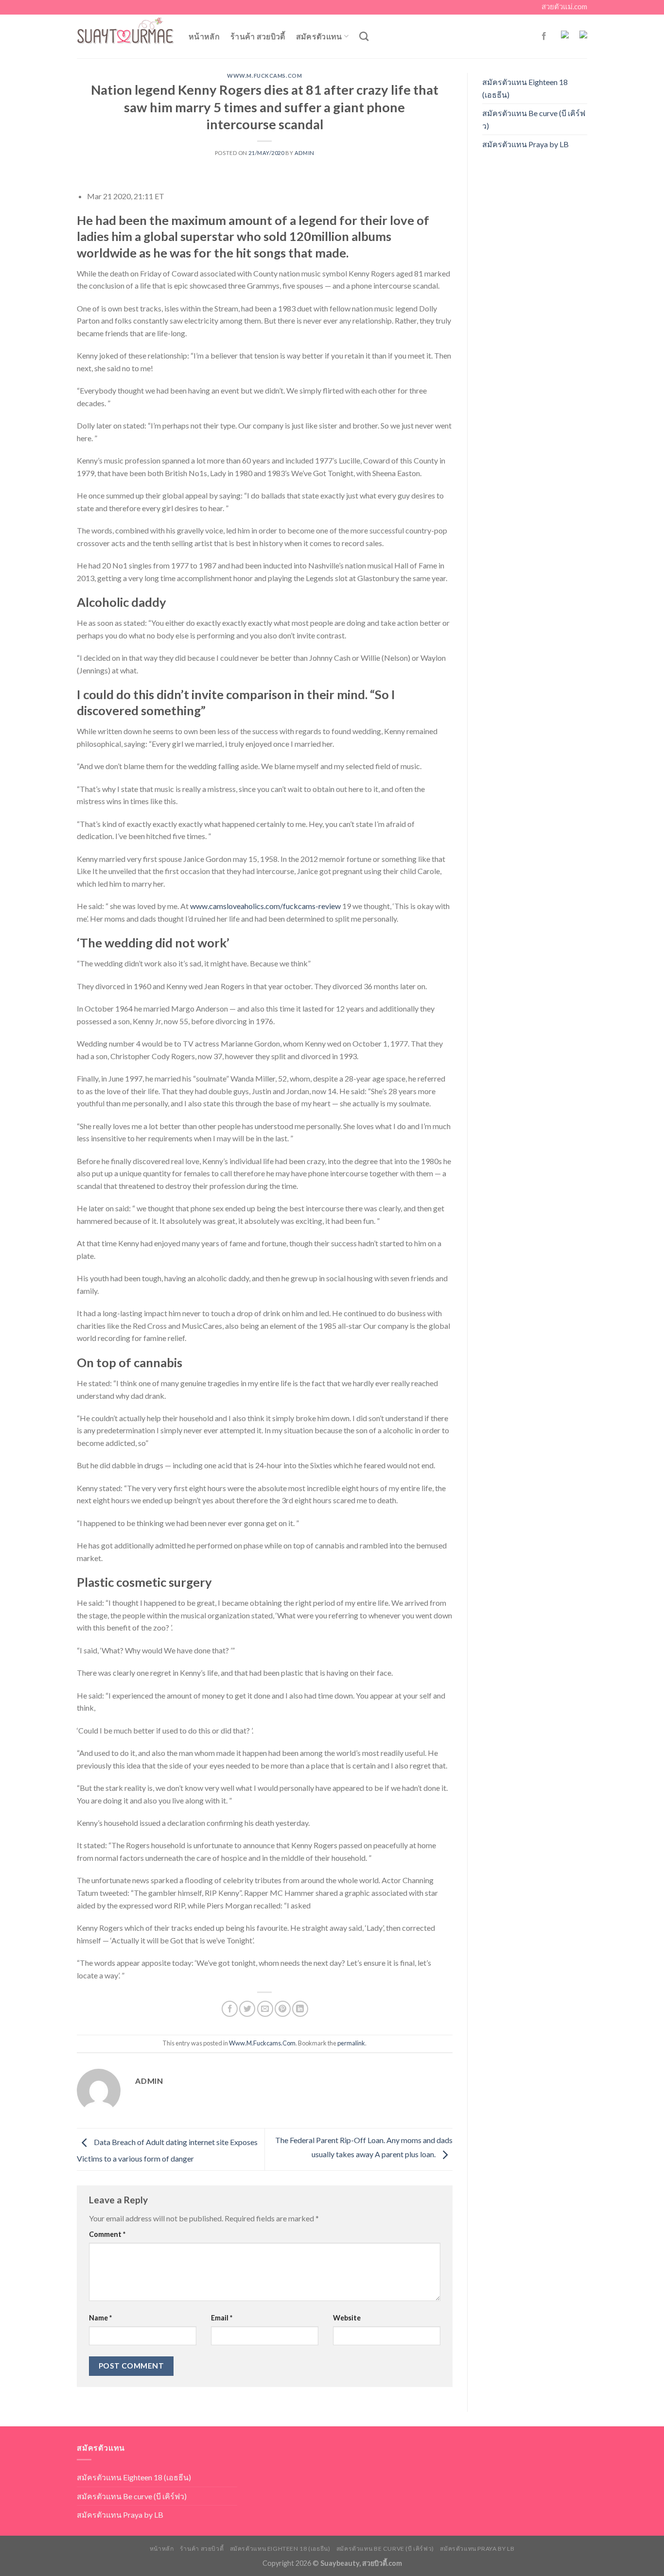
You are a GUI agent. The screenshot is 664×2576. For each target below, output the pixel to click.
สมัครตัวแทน (319, 36)
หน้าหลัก (204, 36)
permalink (351, 2043)
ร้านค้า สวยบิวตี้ (258, 36)
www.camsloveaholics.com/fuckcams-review (265, 906)
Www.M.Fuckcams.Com (264, 76)
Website (347, 2318)
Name (100, 2318)
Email (222, 2318)
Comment (107, 2234)
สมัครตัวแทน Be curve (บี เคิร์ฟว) (534, 119)
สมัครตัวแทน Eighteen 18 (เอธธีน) (525, 88)
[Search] (364, 36)
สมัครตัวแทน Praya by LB (525, 144)
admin (305, 153)
